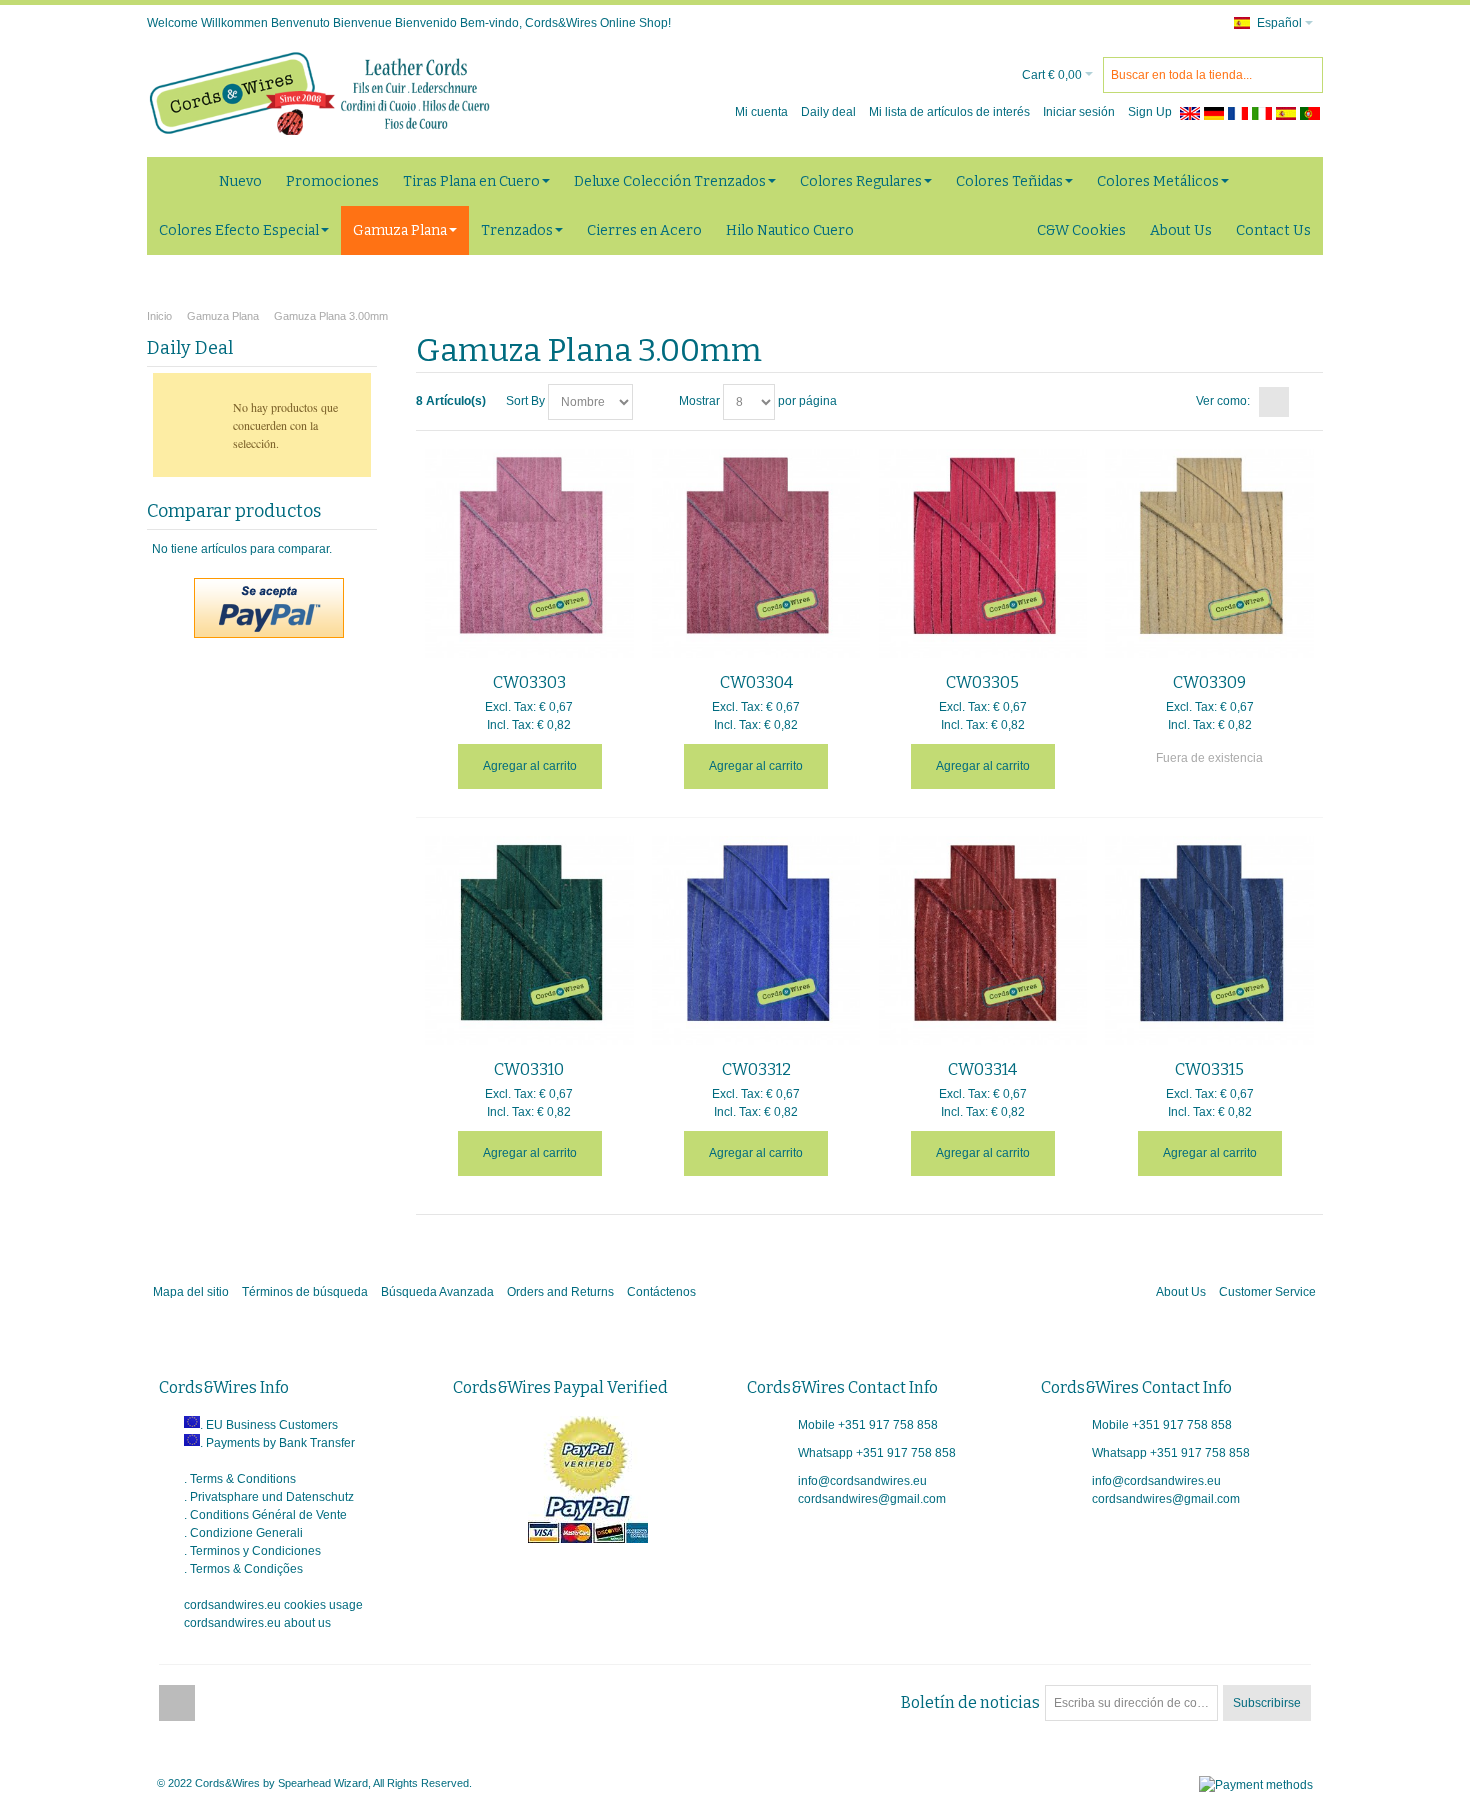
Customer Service (1267, 1292)
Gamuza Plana (223, 316)
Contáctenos (661, 1292)
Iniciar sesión (1079, 112)
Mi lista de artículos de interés (949, 112)
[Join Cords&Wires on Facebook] (177, 1703)
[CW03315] (1209, 940)
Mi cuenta (761, 112)
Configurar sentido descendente (651, 402)
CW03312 (756, 1069)
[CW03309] (1209, 553)
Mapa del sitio (191, 1292)
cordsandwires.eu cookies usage (273, 1605)
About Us (1181, 1292)
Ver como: (1223, 401)
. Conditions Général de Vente (265, 1515)
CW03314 (982, 1069)
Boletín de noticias (970, 1702)
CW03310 (529, 1069)
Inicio (159, 316)
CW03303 (529, 682)
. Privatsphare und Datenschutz (269, 1497)
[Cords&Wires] (322, 93)
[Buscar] (1305, 75)
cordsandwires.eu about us (257, 1623)
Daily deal (828, 112)
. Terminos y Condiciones (252, 1551)
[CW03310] (529, 940)
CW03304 (756, 682)
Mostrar (699, 401)
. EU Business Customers (269, 1425)
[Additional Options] (269, 587)
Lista (1305, 402)
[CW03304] (756, 553)
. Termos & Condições (243, 1569)
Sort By (525, 401)
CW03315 (1209, 1069)
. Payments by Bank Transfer (277, 1443)
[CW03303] (529, 553)
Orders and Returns (560, 1292)
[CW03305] (983, 553)
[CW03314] (983, 940)
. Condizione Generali (243, 1533)
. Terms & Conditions (240, 1479)
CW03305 (982, 682)
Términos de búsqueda (305, 1292)
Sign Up (1150, 112)
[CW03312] (756, 940)
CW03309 (1209, 682)
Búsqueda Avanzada (437, 1292)
